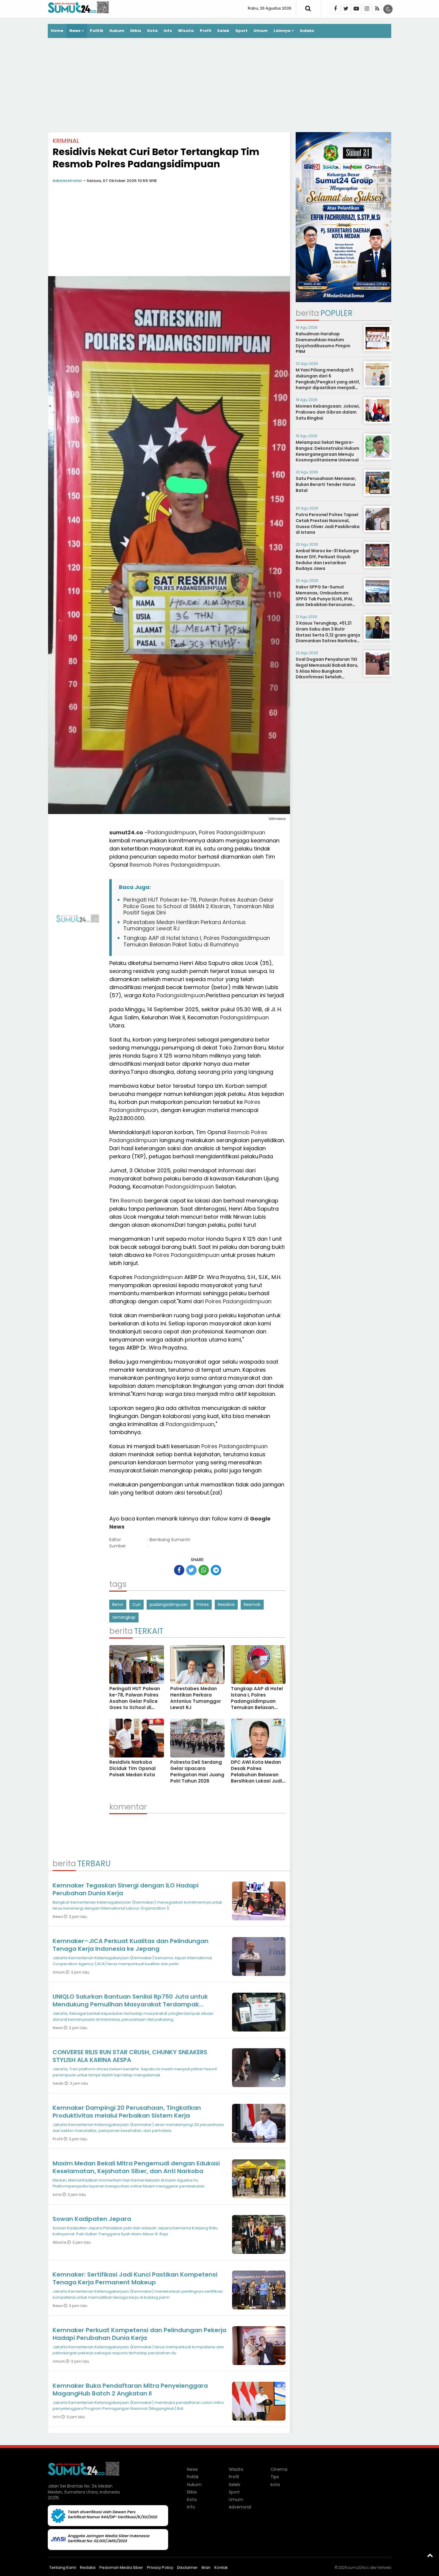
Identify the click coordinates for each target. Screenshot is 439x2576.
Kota (152, 31)
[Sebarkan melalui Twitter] (191, 1570)
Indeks (307, 31)
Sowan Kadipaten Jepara (92, 2219)
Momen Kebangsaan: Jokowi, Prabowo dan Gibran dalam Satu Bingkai (328, 412)
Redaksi (88, 2567)
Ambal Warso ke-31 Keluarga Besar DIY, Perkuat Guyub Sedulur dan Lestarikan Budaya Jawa (327, 560)
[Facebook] (335, 9)
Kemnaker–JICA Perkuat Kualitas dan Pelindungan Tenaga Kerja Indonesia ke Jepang (131, 1945)
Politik (97, 31)
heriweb (384, 2567)
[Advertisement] (219, 86)
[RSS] (377, 9)
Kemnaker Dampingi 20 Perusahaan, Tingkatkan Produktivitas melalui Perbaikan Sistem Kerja (127, 2112)
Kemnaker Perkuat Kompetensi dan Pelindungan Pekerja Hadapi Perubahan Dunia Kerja (139, 2334)
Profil (205, 31)
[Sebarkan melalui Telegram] (216, 1570)
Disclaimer (187, 2567)
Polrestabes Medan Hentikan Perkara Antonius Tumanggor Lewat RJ (185, 925)
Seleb (223, 31)
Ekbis (136, 31)
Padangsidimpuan (172, 832)
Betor (118, 1604)
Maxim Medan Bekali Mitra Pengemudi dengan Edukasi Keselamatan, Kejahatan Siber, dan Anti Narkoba (136, 2167)
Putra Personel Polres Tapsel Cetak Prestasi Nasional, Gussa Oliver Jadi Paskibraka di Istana (328, 523)
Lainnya (282, 31)
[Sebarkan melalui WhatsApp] (204, 1570)
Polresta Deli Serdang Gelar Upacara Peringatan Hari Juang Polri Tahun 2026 (197, 1772)
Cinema (279, 2469)
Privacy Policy (160, 2567)
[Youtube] (356, 9)
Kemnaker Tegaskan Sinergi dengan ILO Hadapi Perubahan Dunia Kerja (126, 1889)
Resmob (141, 865)
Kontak (221, 2567)
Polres (207, 832)
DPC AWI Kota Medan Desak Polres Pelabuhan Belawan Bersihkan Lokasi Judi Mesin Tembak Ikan (256, 1775)
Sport (241, 31)
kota (57, 2195)
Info (168, 31)
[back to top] (430, 2555)
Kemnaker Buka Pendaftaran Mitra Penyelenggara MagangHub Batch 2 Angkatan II (130, 2390)
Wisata (186, 31)
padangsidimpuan (169, 1604)
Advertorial (240, 2507)
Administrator (67, 181)
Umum (261, 31)
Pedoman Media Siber (121, 2567)
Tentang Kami (63, 2567)
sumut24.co (126, 832)
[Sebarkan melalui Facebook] (179, 1570)
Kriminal (66, 141)
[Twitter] (346, 9)
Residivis (226, 1604)
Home (57, 31)
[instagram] (367, 9)
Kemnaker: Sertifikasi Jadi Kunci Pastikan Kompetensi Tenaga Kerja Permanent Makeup (135, 2278)
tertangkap (124, 1617)
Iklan (206, 2567)
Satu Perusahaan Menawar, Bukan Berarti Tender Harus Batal (326, 484)
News (75, 31)
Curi (136, 1604)
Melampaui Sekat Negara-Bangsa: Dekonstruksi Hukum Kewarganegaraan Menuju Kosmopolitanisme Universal (327, 451)
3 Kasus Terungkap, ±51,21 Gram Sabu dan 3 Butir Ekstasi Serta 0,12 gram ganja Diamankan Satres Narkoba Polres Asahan (328, 635)
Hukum (117, 31)
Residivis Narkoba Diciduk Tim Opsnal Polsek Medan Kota (132, 1768)
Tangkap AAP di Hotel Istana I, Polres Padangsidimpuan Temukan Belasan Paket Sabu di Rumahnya (197, 941)
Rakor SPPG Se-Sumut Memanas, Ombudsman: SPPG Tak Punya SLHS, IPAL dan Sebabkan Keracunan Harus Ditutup (324, 599)
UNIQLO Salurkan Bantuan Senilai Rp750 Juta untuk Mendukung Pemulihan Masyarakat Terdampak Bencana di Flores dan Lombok (130, 2004)
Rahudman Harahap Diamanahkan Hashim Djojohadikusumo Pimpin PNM (323, 343)
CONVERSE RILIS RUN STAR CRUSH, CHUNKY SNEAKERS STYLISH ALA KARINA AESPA (130, 2056)
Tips (275, 2477)
